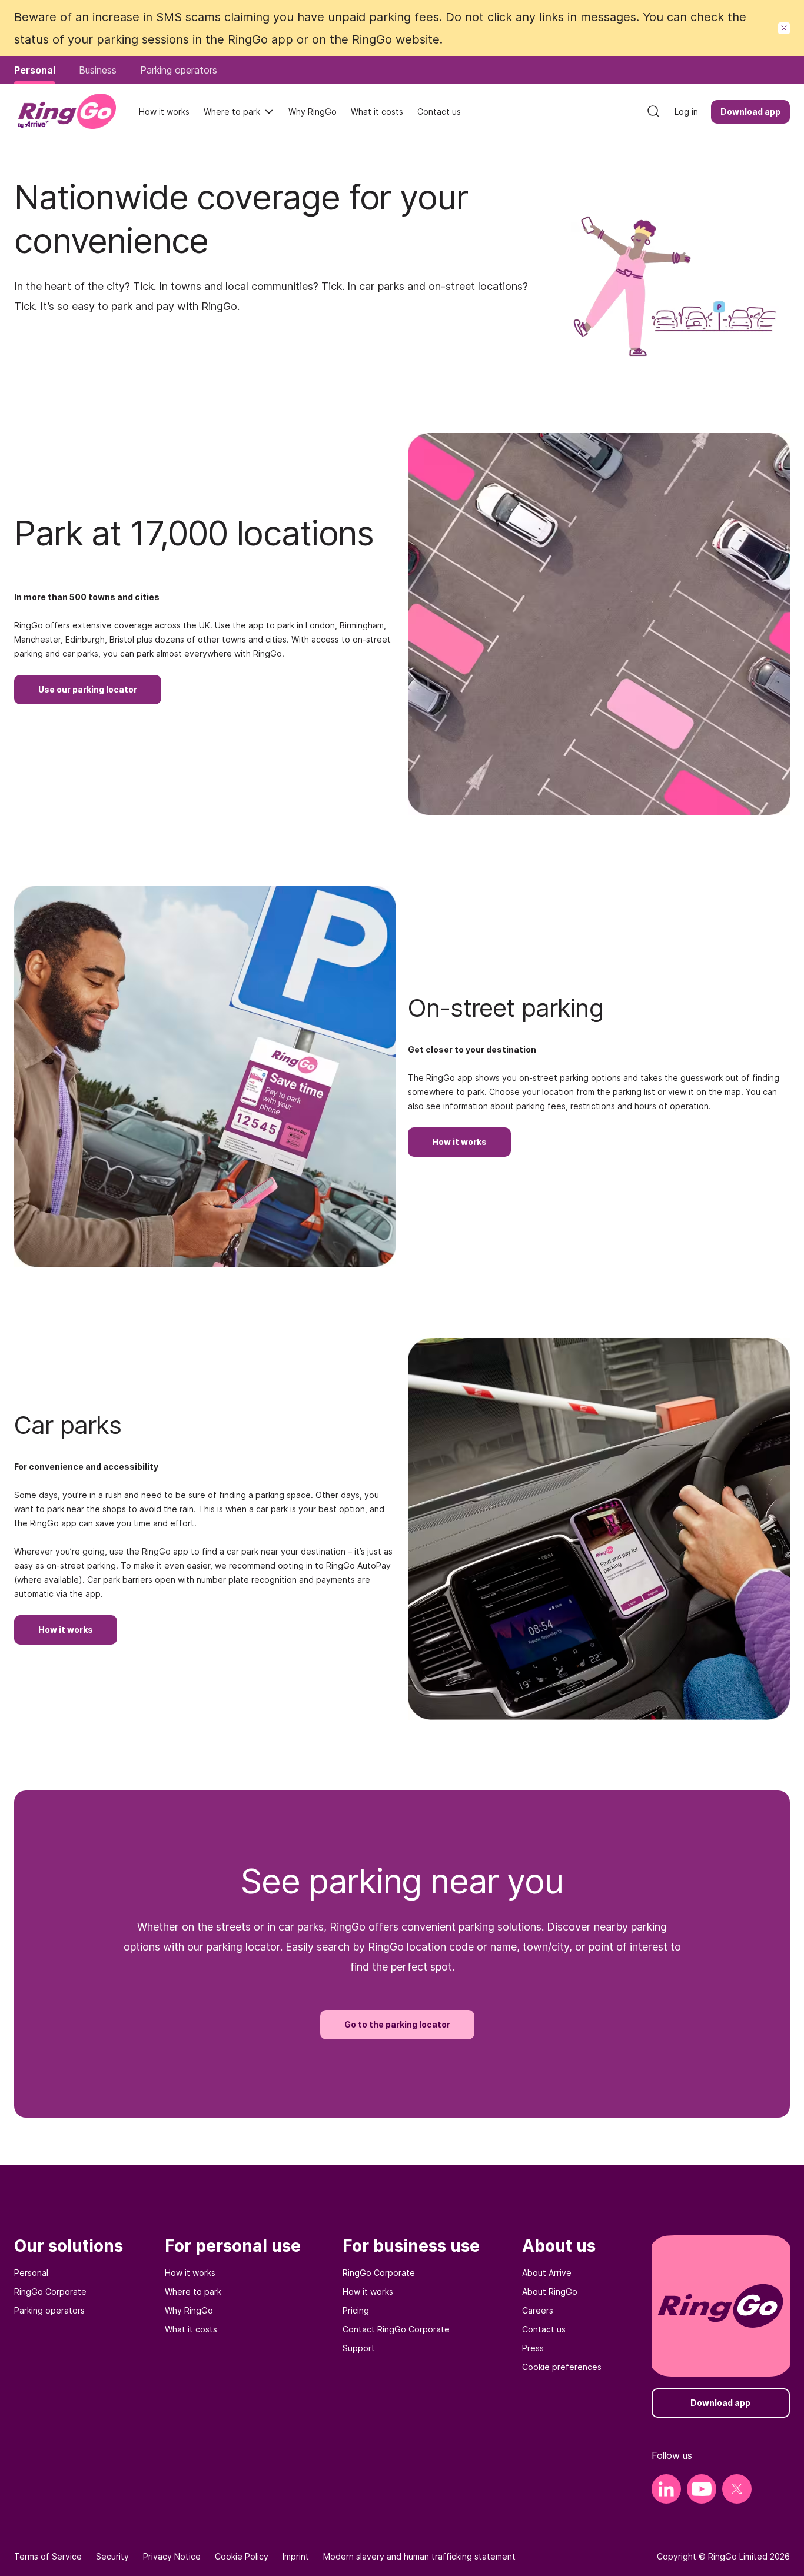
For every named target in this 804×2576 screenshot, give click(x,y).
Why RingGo (189, 2310)
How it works (190, 2273)
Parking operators (49, 2310)
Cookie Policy (242, 2556)
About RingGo (550, 2292)
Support (359, 2348)
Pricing (356, 2310)
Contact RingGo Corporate (396, 2329)
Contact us (544, 2329)
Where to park (232, 112)
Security (112, 2556)
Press (533, 2348)
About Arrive (547, 2273)
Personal (31, 2273)
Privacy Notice (172, 2556)
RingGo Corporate (50, 2292)
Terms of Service (48, 2556)
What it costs (191, 2329)
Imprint (296, 2556)
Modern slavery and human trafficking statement (419, 2556)
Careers (538, 2310)
